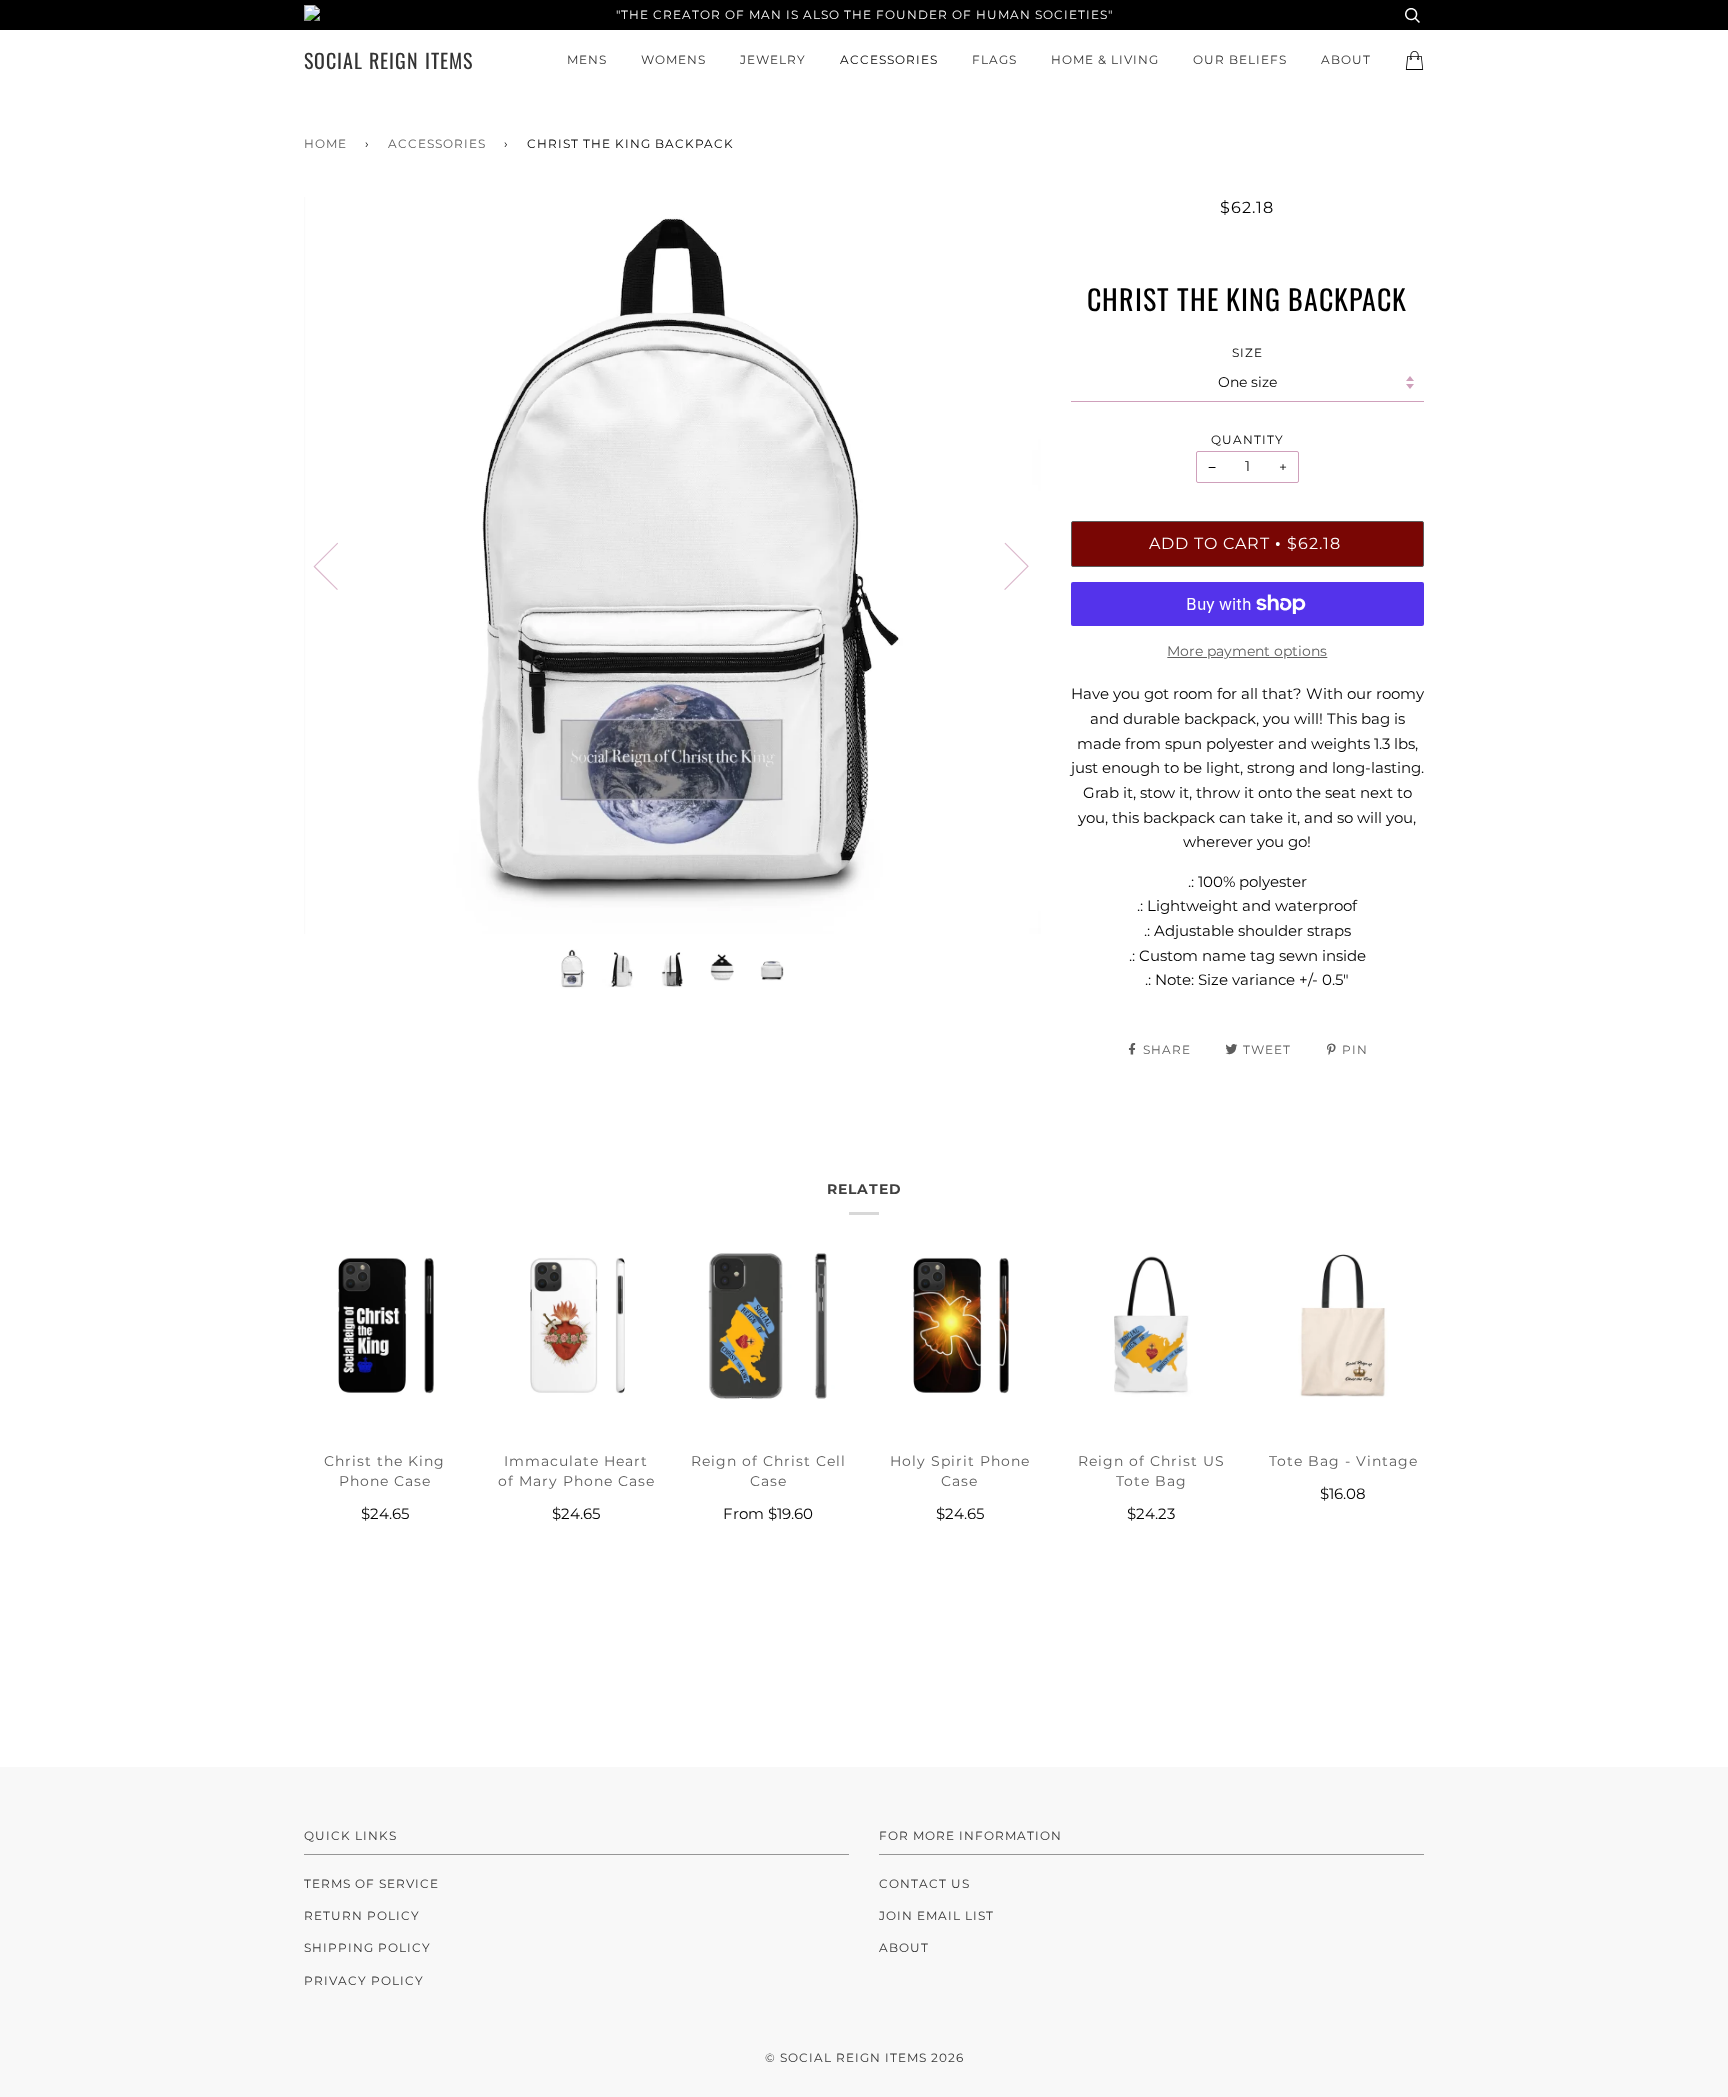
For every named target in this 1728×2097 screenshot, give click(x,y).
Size (1247, 352)
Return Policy (362, 1915)
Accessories (889, 59)
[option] (672, 565)
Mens (587, 59)
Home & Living (1105, 59)
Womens (673, 59)
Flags (994, 59)
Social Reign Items (388, 60)
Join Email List (936, 1915)
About (1346, 59)
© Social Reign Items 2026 (864, 2057)
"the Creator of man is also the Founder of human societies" (864, 14)
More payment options (1247, 651)
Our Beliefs (1240, 59)
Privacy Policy (364, 1980)
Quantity (1247, 439)
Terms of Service (371, 1883)
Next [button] (1004, 565)
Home (325, 143)
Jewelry (773, 59)
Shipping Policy (367, 1947)
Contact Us (924, 1883)
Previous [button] (338, 565)
